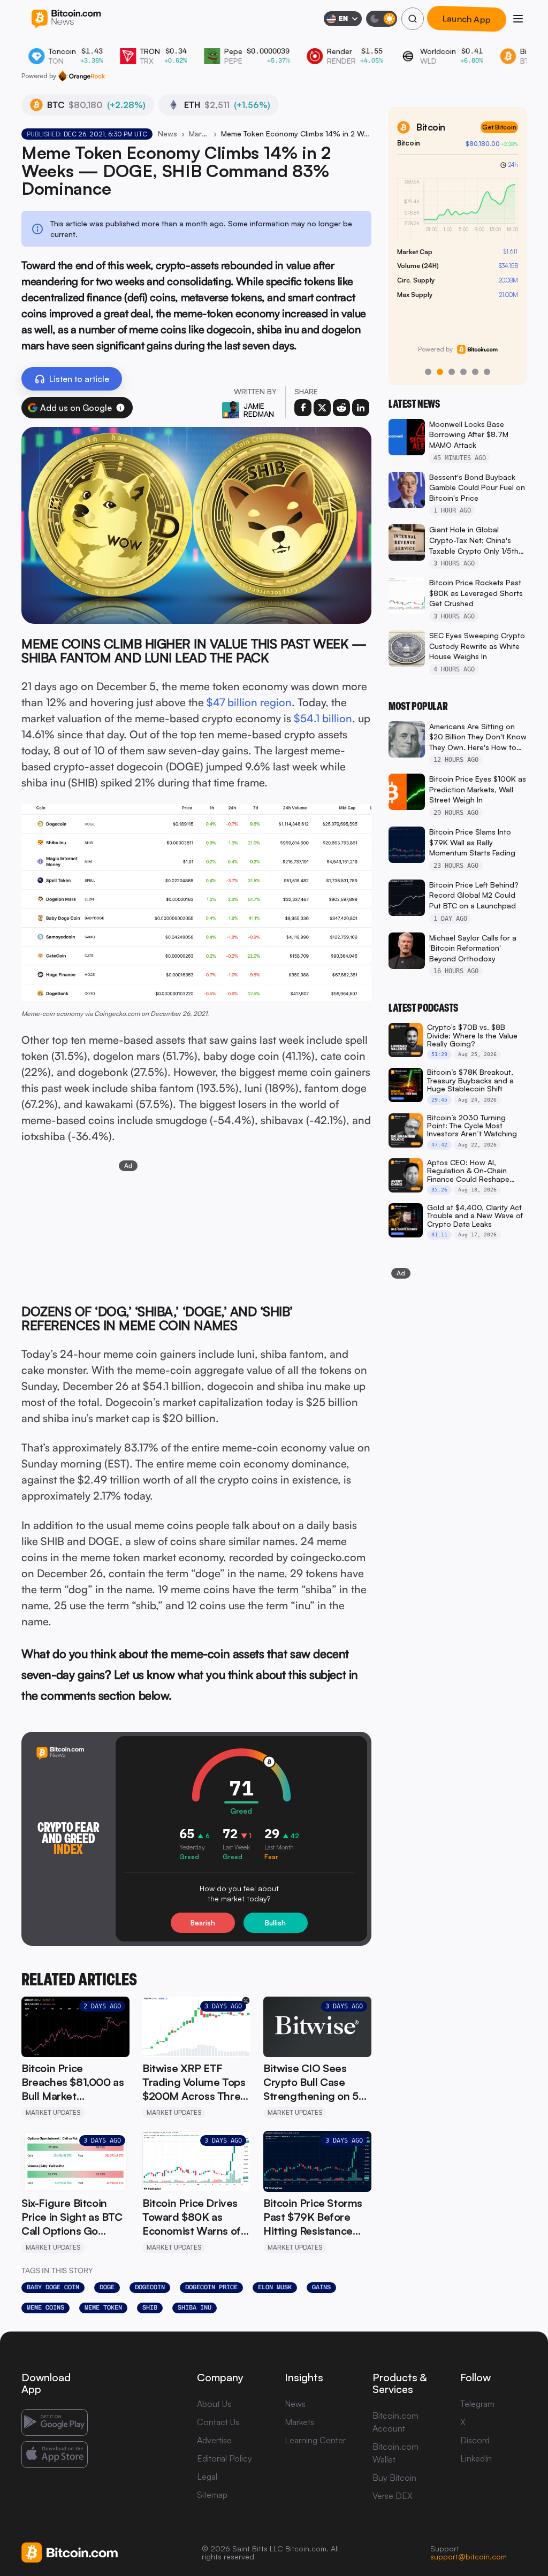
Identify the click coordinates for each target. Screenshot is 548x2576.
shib (150, 2307)
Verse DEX (393, 2496)
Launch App (467, 19)
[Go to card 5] (475, 372)
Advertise (214, 2440)
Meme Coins (45, 2307)
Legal (207, 2476)
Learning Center (315, 2440)
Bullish (275, 1923)
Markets (299, 2422)
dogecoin (150, 2287)
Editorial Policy (224, 2458)
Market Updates (199, 133)
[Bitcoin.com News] (66, 19)
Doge (107, 2287)
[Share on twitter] (322, 408)
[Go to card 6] (487, 372)
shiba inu (195, 2307)
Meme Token (103, 2307)
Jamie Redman (259, 410)
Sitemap (212, 2495)
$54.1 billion (323, 718)
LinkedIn (476, 2458)
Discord (475, 2440)
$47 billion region (249, 702)
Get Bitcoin (499, 127)
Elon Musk (275, 2287)
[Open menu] (518, 19)
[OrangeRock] (82, 76)
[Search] (413, 19)
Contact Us (218, 2422)
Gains (321, 2287)
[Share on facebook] (303, 408)
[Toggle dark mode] (382, 19)
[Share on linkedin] (361, 408)
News (168, 133)
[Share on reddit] (341, 408)
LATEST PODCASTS (423, 1008)
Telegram (477, 2404)
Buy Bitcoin (394, 2478)
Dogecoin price (211, 2287)
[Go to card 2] (440, 372)
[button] (120, 408)
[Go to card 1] (428, 372)
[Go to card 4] (463, 372)
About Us (214, 2404)
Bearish (203, 1923)
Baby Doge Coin (53, 2287)
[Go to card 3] (452, 372)
